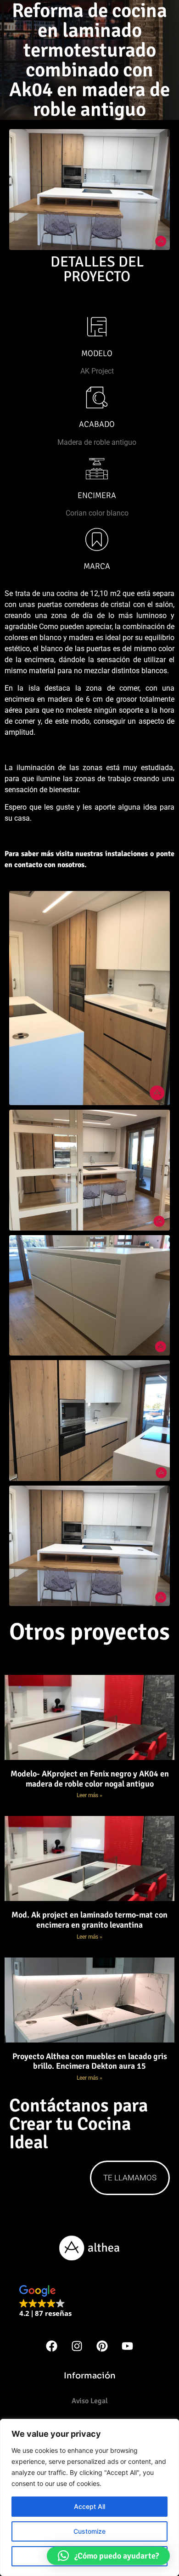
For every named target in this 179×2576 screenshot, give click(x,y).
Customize (89, 2531)
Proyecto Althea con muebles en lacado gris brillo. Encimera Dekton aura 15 (90, 2061)
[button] (45, 2302)
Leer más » (89, 1795)
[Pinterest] (102, 2346)
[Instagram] (77, 2346)
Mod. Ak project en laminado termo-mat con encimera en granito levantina (89, 1920)
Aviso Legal (90, 2401)
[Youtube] (128, 2346)
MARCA (97, 566)
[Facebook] (52, 2346)
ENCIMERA (97, 495)
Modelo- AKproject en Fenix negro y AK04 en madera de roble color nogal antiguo (90, 1779)
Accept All (89, 2506)
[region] (89, 2497)
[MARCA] (97, 539)
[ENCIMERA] (97, 469)
